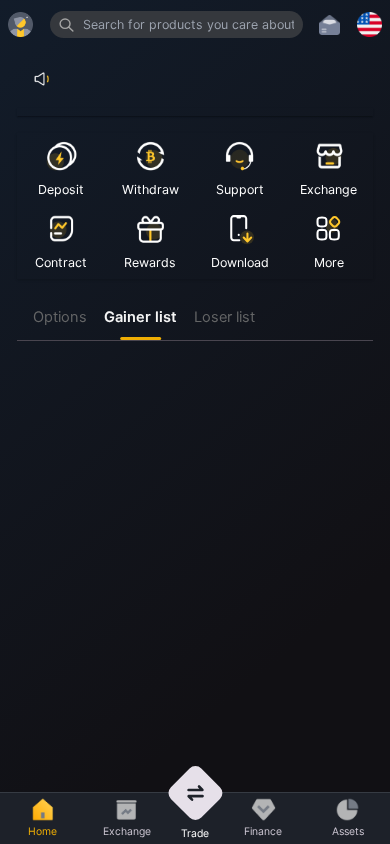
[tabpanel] (195, 349)
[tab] (60, 317)
